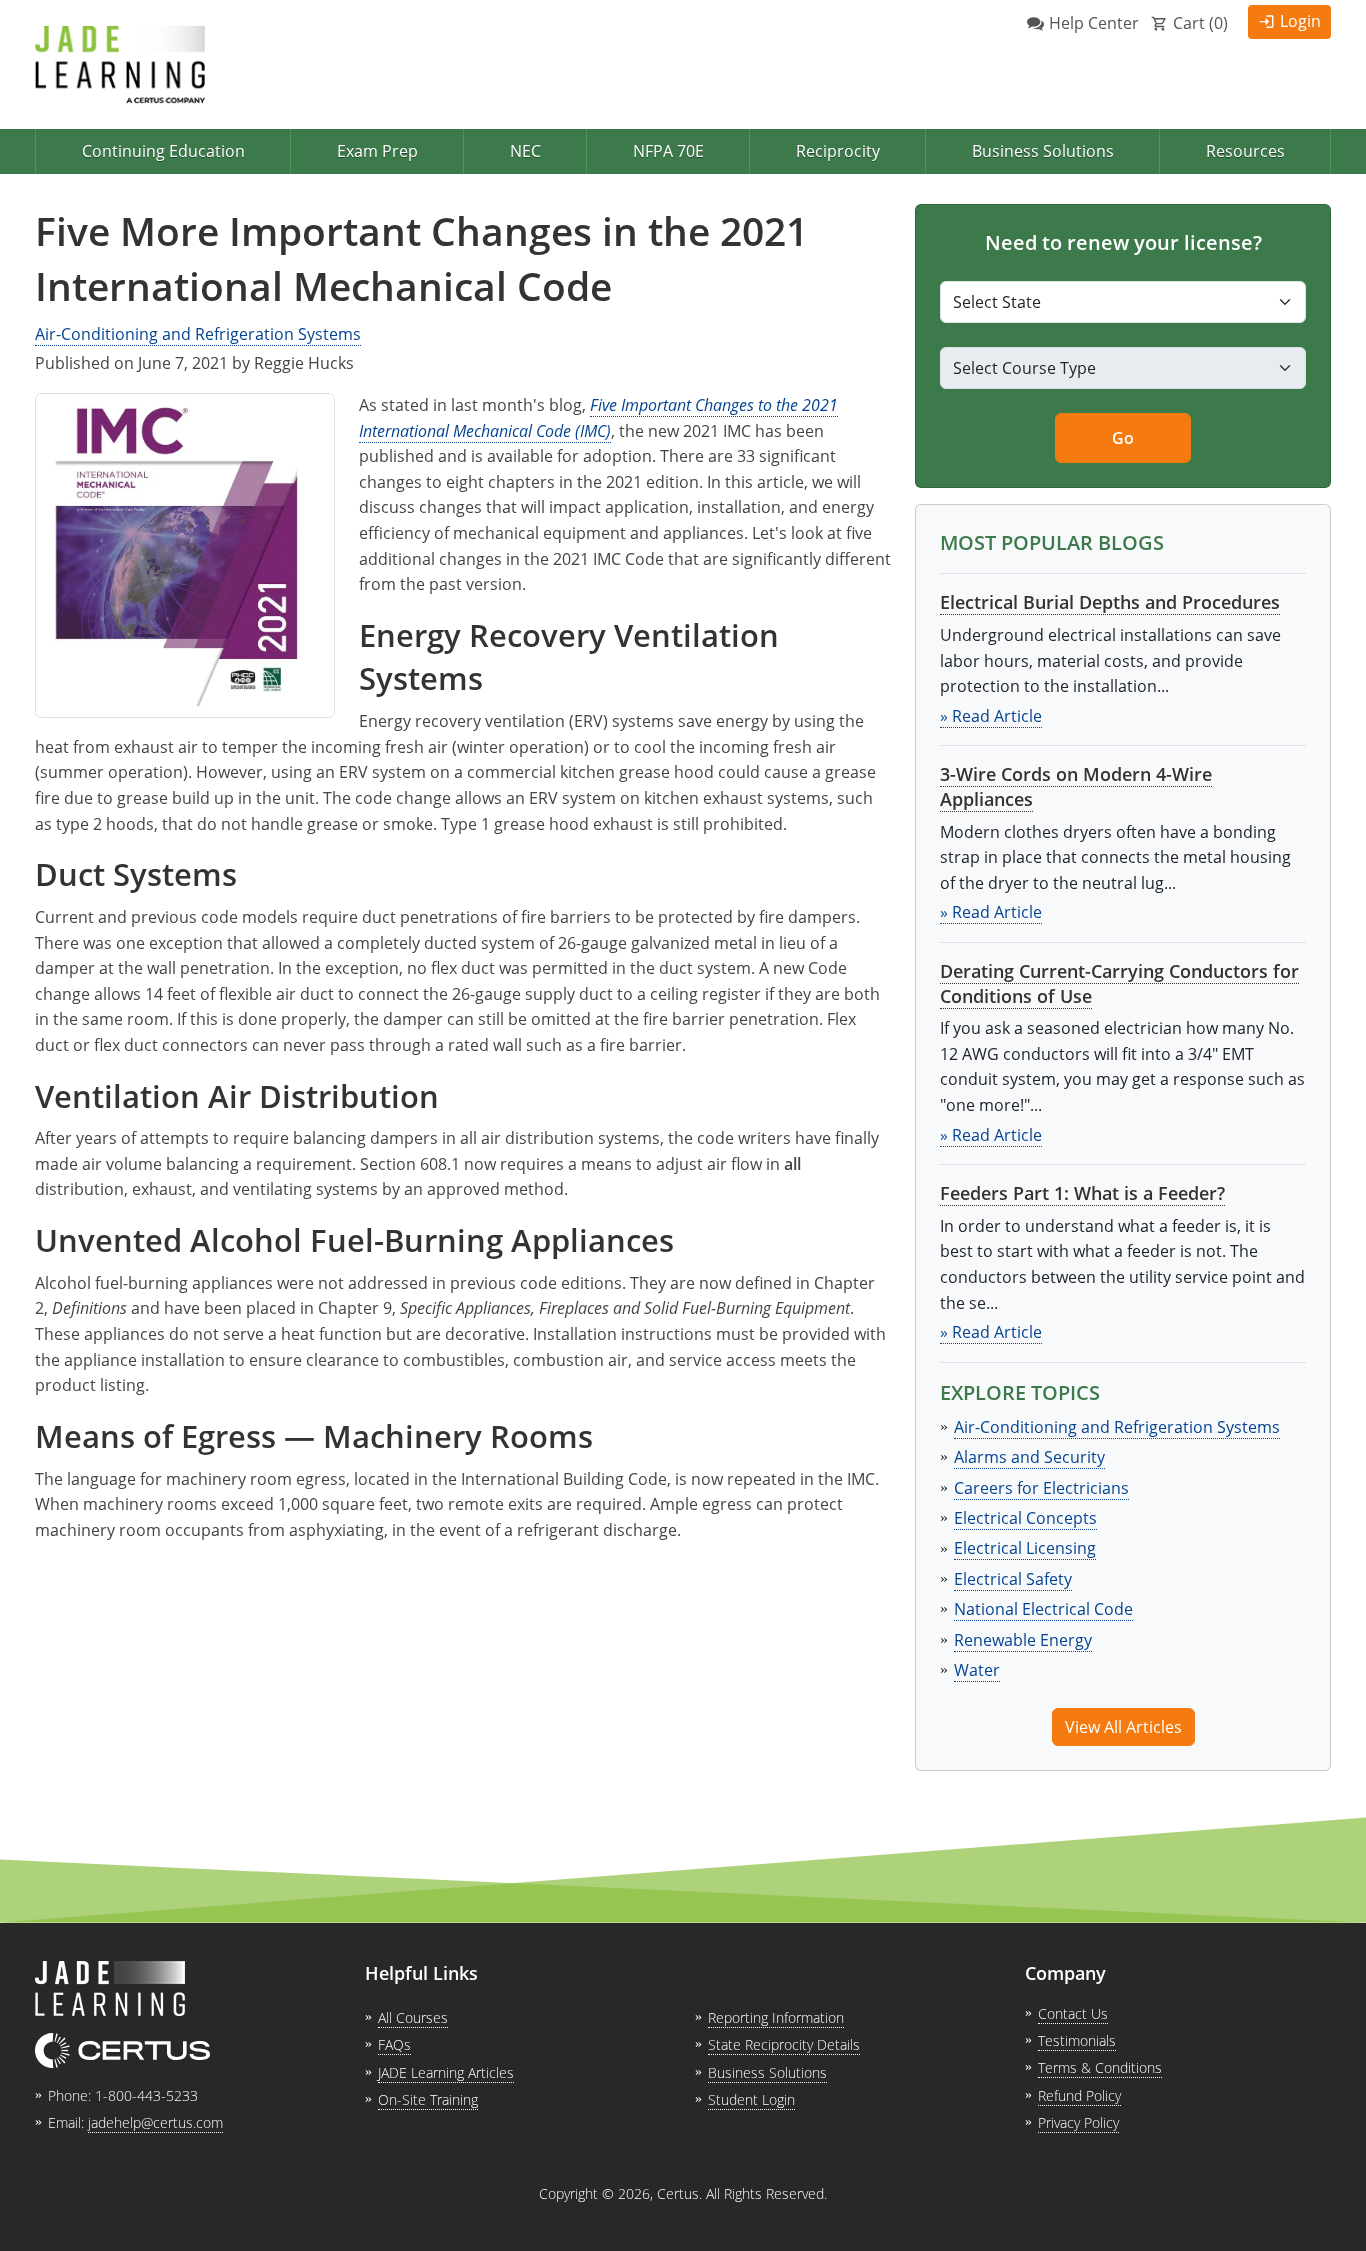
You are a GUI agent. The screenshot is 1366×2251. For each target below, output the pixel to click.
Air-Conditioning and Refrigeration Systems (198, 334)
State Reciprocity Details (784, 2044)
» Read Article (991, 716)
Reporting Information (776, 2017)
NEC (525, 151)
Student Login (751, 2099)
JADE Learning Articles (446, 2072)
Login (1300, 21)
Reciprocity (838, 151)
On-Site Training (428, 2099)
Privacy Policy (1078, 2122)
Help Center (1094, 23)
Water (977, 1670)
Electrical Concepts (1025, 1518)
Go (1123, 438)
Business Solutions (1043, 151)
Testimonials (1077, 2040)
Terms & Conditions (1100, 2067)
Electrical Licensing (1025, 1548)
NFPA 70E (668, 151)
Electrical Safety (1013, 1579)
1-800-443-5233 (146, 2095)
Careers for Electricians (1041, 1488)
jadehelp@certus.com (155, 2122)
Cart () (1200, 23)
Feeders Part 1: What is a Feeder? (1082, 1193)
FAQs (394, 2044)
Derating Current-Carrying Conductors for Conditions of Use (1119, 983)
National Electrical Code (1043, 1609)
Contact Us (1073, 2013)
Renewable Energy (1023, 1640)
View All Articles (1123, 1727)
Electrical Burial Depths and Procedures (1110, 602)
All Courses (413, 2017)
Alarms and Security (1029, 1457)
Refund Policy (1079, 2095)
